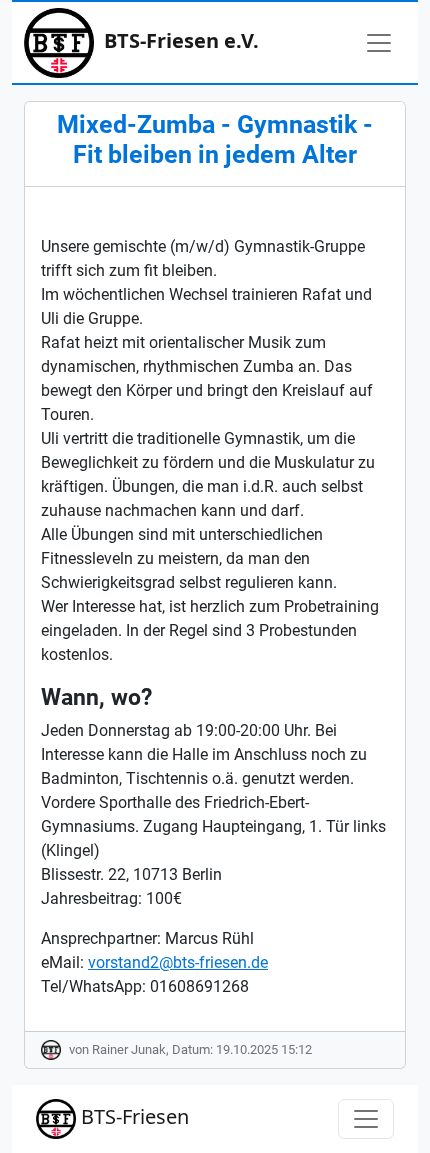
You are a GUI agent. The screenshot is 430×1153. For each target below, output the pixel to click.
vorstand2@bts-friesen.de (178, 962)
